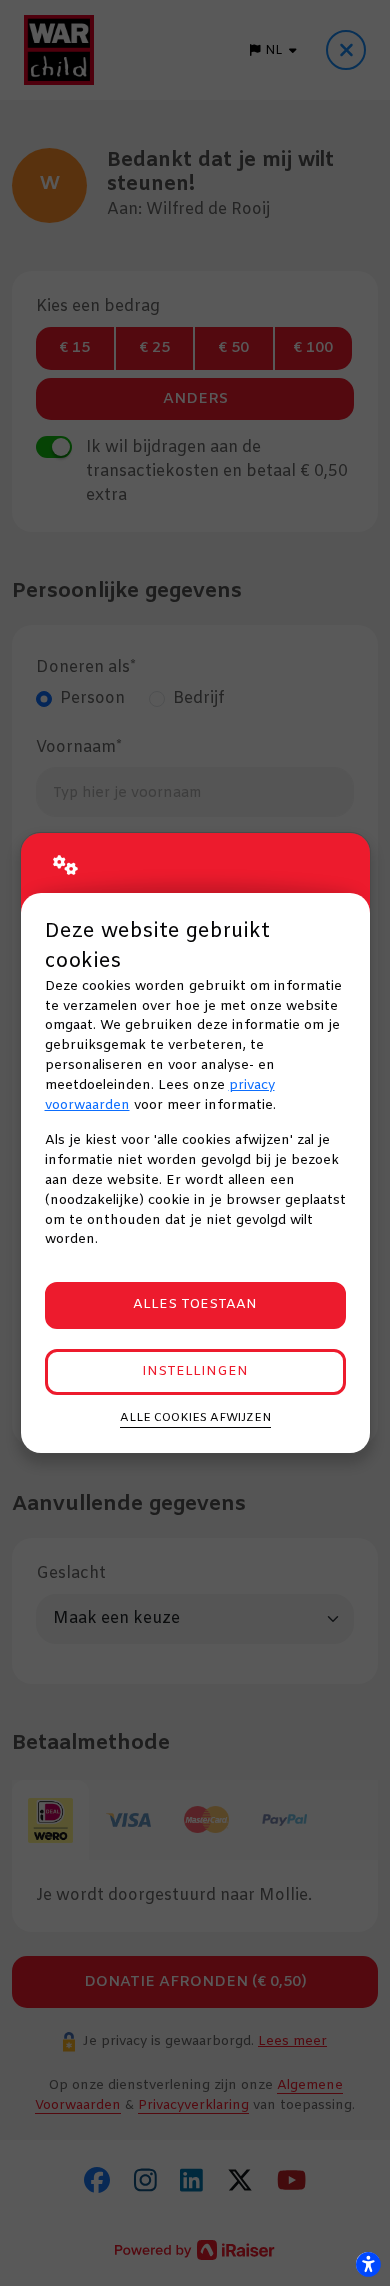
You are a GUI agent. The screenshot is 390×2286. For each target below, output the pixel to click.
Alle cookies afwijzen (195, 1418)
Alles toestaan (195, 1304)
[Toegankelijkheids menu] (368, 2264)
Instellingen (195, 1371)
